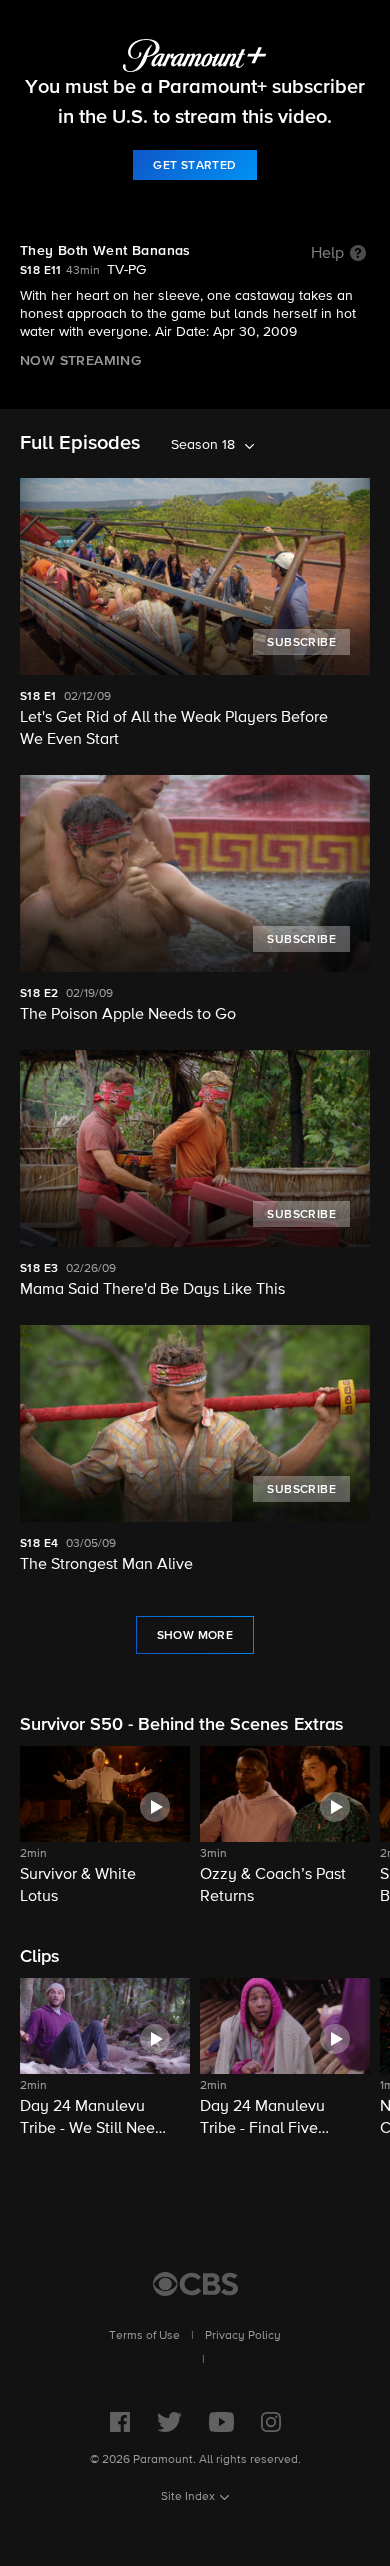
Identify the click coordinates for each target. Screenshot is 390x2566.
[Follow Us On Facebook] (120, 2422)
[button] (105, 1827)
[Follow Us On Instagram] (271, 2422)
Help (327, 254)
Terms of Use (144, 2336)
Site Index (188, 2497)
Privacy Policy (243, 2336)
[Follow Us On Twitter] (169, 2422)
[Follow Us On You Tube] (221, 2422)
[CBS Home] (195, 2284)
